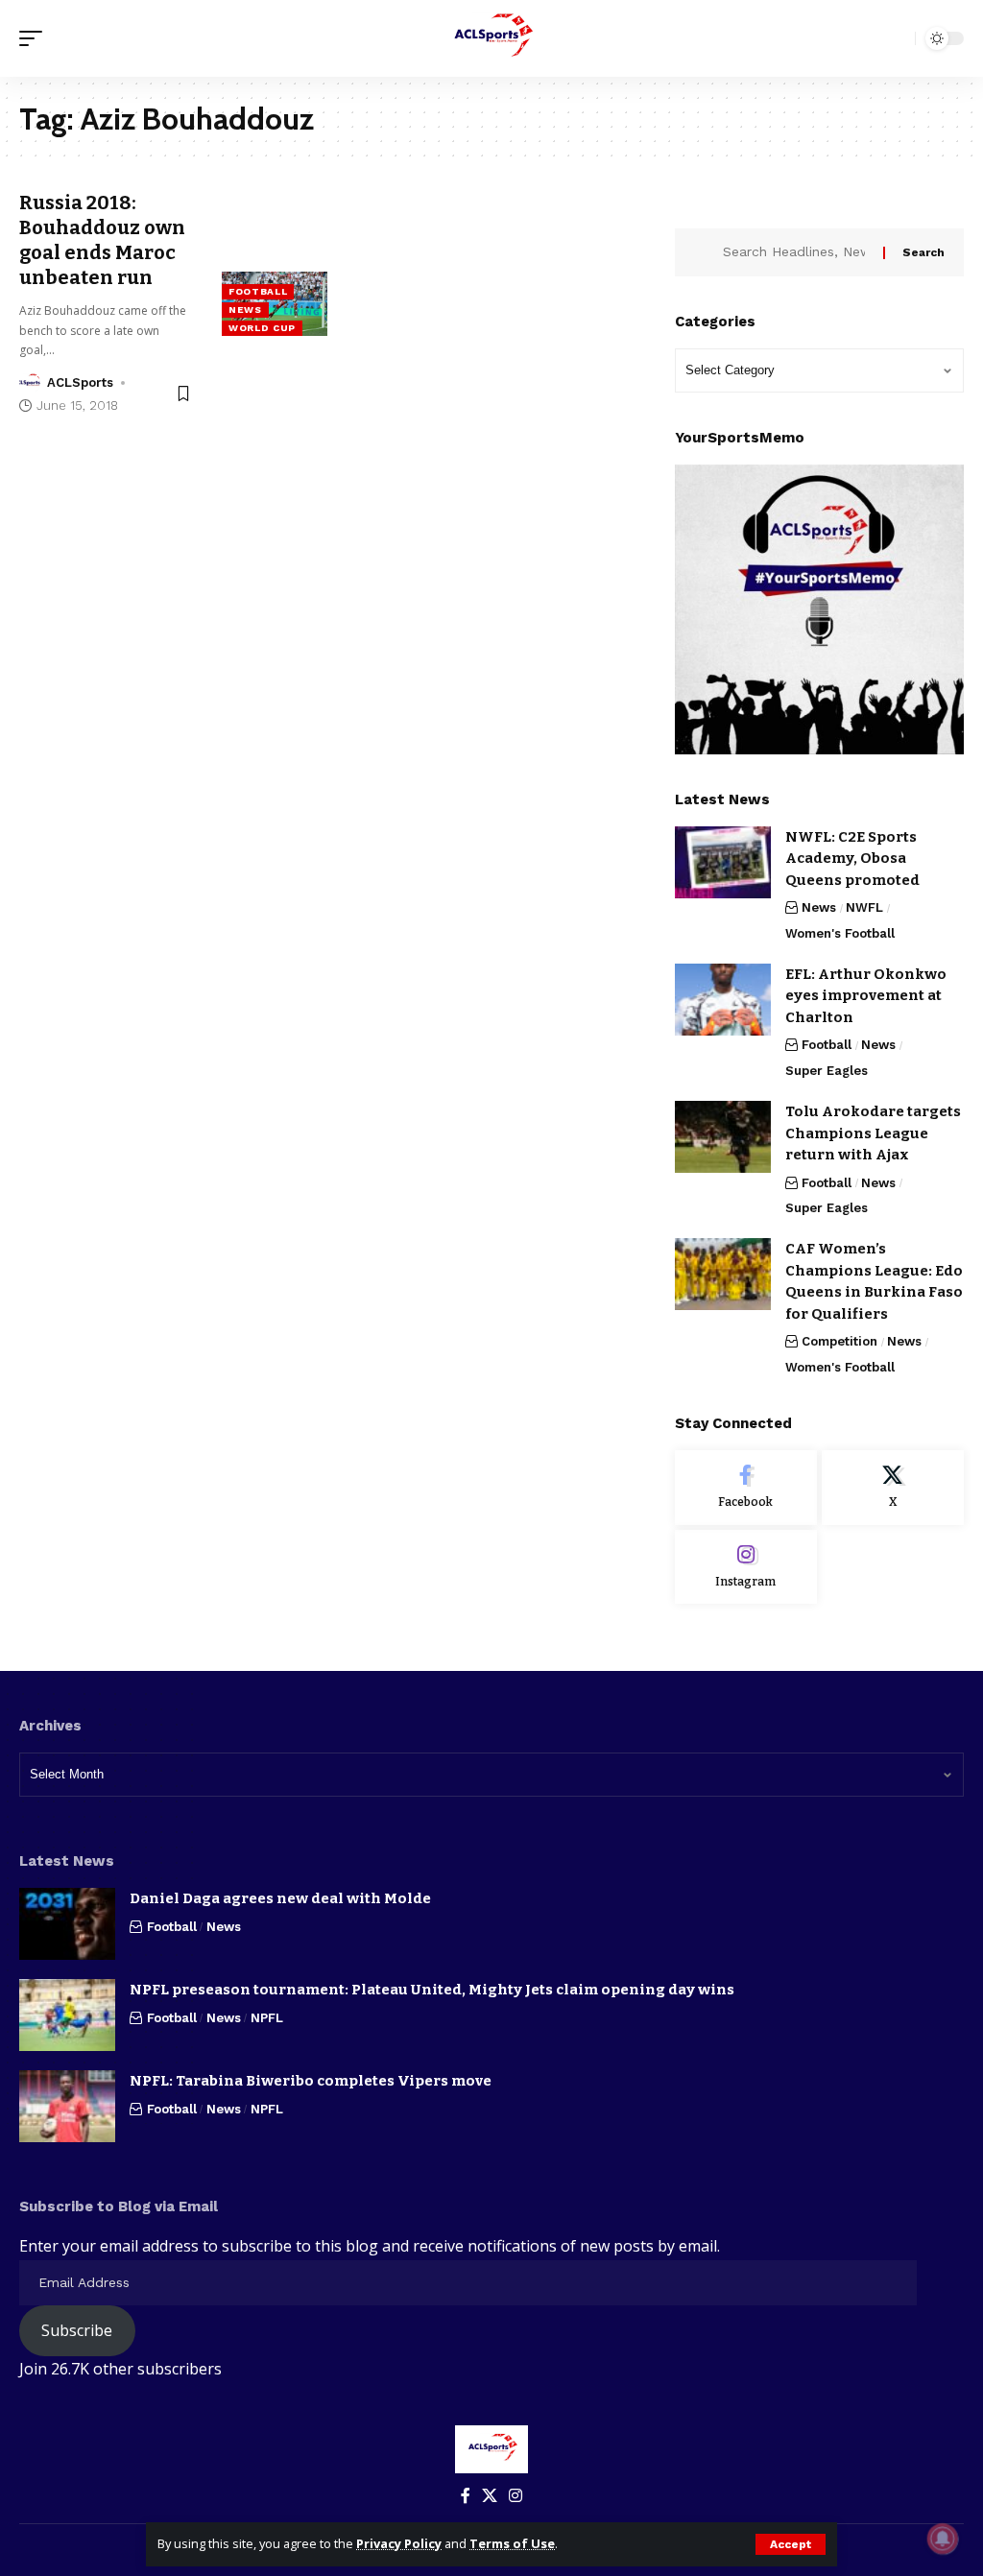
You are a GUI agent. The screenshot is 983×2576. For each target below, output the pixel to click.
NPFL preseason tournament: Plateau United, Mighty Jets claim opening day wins (432, 1990)
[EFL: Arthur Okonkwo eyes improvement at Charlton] (723, 1000)
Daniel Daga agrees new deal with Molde (280, 1898)
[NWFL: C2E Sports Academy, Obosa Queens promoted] (723, 862)
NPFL (267, 2018)
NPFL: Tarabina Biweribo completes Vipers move (311, 2081)
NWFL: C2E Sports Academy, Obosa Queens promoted (852, 859)
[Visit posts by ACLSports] (30, 383)
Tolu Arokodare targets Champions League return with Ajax (873, 1133)
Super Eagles (827, 1071)
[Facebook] (746, 1488)
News (245, 310)
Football (258, 291)
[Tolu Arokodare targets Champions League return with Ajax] (723, 1137)
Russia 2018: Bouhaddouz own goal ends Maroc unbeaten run (102, 240)
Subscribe (77, 2330)
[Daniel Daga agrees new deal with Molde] (67, 1924)
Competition (839, 1341)
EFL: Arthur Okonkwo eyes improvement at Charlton (866, 996)
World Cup (262, 328)
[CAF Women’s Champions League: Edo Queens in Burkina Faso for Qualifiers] (723, 1274)
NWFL (864, 907)
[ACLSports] (491, 38)
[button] (791, 2544)
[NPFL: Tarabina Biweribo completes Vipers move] (67, 2106)
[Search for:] (796, 252)
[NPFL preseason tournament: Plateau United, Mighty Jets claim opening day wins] (67, 2015)
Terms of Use (512, 2543)
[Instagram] (746, 1567)
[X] (893, 1488)
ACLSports (80, 382)
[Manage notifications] (943, 2539)
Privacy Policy (399, 2543)
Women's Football (840, 933)
